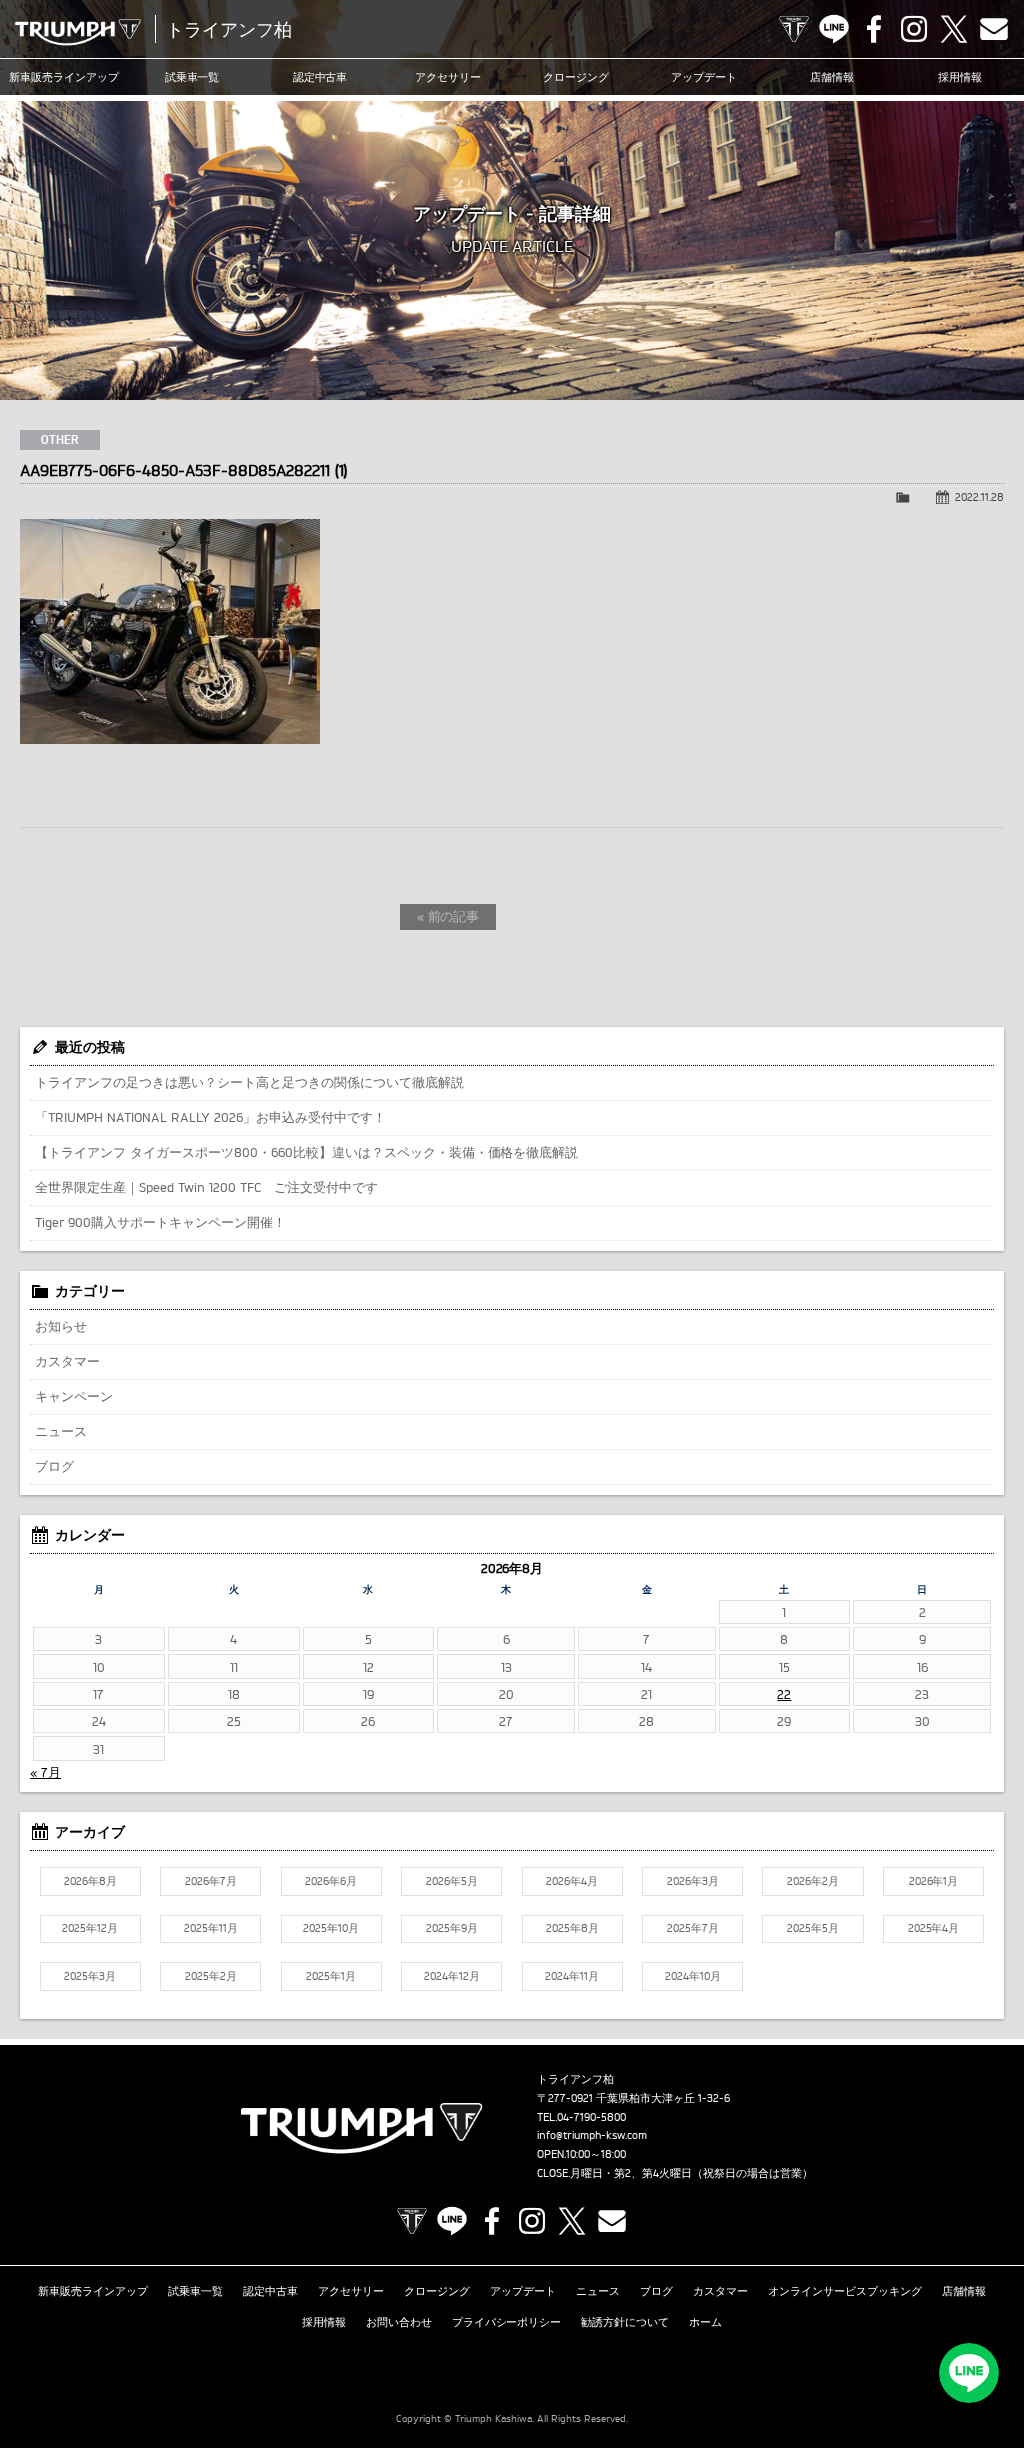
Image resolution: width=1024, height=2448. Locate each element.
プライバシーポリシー (507, 2322)
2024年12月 (452, 1976)
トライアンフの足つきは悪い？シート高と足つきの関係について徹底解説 (249, 1082)
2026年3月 (693, 1881)
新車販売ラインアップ (93, 2291)
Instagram (914, 29)
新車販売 (64, 77)
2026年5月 (452, 1881)
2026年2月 (813, 1881)
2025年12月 (90, 1928)
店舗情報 (832, 77)
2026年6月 (331, 1881)
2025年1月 (331, 1976)
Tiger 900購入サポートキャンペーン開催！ (160, 1222)
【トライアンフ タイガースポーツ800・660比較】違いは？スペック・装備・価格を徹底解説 (306, 1152)
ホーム (705, 2322)
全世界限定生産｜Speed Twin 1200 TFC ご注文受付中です (206, 1187)
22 (784, 1694)
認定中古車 (320, 77)
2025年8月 (572, 1928)
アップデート (704, 77)
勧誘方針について (625, 2322)
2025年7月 (693, 1928)
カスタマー (67, 1361)
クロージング (576, 77)
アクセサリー (448, 77)
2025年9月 (452, 1928)
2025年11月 (211, 1928)
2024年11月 (572, 1976)
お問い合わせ (399, 2322)
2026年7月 (211, 1881)
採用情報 (960, 77)
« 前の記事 (448, 916)
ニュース (61, 1431)
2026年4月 (572, 1881)
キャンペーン (74, 1396)
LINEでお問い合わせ (969, 2373)
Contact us (994, 29)
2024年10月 (693, 1976)
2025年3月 (90, 1976)
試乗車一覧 (192, 77)
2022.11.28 (979, 497)
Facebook (874, 29)
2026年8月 (90, 1881)
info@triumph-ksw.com (592, 2135)
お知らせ (61, 1326)
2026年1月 (934, 1881)
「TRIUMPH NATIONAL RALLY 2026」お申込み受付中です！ (210, 1117)
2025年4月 (934, 1928)
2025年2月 (211, 1976)
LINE (834, 29)
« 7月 (45, 1772)
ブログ (54, 1466)
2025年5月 (813, 1928)
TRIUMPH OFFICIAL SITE (794, 29)
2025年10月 (331, 1928)
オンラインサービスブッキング (845, 2291)
